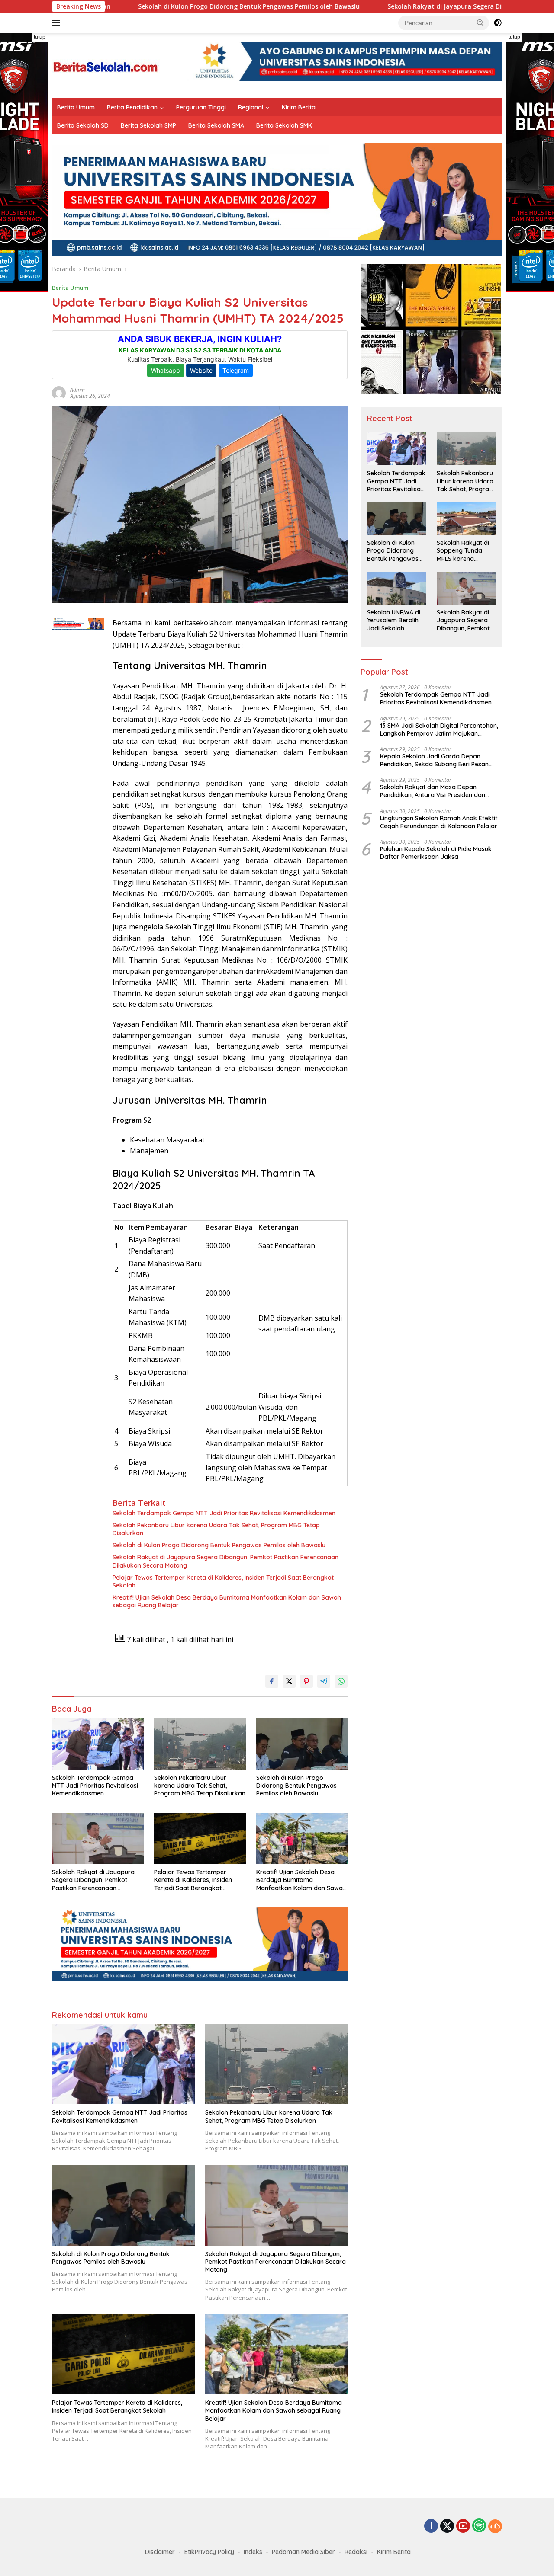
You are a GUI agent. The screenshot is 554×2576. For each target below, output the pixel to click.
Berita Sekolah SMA (216, 125)
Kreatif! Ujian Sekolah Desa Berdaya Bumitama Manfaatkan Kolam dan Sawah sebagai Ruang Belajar (227, 1601)
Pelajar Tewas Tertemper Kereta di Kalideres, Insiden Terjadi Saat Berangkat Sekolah (223, 1581)
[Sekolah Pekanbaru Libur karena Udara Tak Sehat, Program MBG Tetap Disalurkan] (200, 1744)
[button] (480, 22)
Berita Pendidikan (132, 107)
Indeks (253, 2552)
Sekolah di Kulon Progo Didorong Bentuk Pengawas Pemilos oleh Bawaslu (144, 6)
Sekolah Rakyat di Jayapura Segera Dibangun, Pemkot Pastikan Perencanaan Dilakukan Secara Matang (225, 1561)
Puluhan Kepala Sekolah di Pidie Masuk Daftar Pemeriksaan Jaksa (436, 853)
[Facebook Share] (272, 1681)
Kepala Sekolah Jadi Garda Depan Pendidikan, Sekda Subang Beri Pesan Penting (434, 761)
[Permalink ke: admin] (59, 392)
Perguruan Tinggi (201, 107)
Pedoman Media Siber (303, 2552)
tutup (40, 37)
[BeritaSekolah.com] (106, 65)
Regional (251, 107)
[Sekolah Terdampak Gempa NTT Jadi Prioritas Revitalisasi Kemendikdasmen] (98, 1744)
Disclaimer (160, 2552)
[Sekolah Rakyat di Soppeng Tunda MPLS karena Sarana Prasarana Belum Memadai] (466, 518)
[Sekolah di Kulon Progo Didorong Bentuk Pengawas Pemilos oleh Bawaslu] (302, 1744)
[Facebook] (431, 2526)
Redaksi (356, 2552)
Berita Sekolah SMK (284, 125)
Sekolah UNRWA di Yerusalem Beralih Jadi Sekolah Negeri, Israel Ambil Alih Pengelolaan (395, 621)
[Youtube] (463, 2526)
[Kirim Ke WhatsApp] (341, 1681)
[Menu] (58, 23)
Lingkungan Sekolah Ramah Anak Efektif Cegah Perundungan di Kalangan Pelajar (439, 822)
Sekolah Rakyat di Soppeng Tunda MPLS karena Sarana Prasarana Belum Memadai (464, 551)
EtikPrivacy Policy (209, 2552)
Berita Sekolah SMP (148, 125)
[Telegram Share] (324, 1681)
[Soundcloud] (495, 2526)
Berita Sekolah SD (83, 125)
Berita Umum (76, 107)
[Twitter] (447, 2526)
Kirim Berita (299, 107)
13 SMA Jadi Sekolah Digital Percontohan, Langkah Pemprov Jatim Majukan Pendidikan (439, 730)
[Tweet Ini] (289, 1681)
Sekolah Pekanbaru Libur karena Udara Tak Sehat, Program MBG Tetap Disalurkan (216, 1529)
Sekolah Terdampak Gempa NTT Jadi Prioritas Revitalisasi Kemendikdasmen (224, 1513)
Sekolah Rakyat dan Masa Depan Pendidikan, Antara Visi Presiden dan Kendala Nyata (433, 791)
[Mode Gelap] (498, 23)
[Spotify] (479, 2526)
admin (77, 390)
